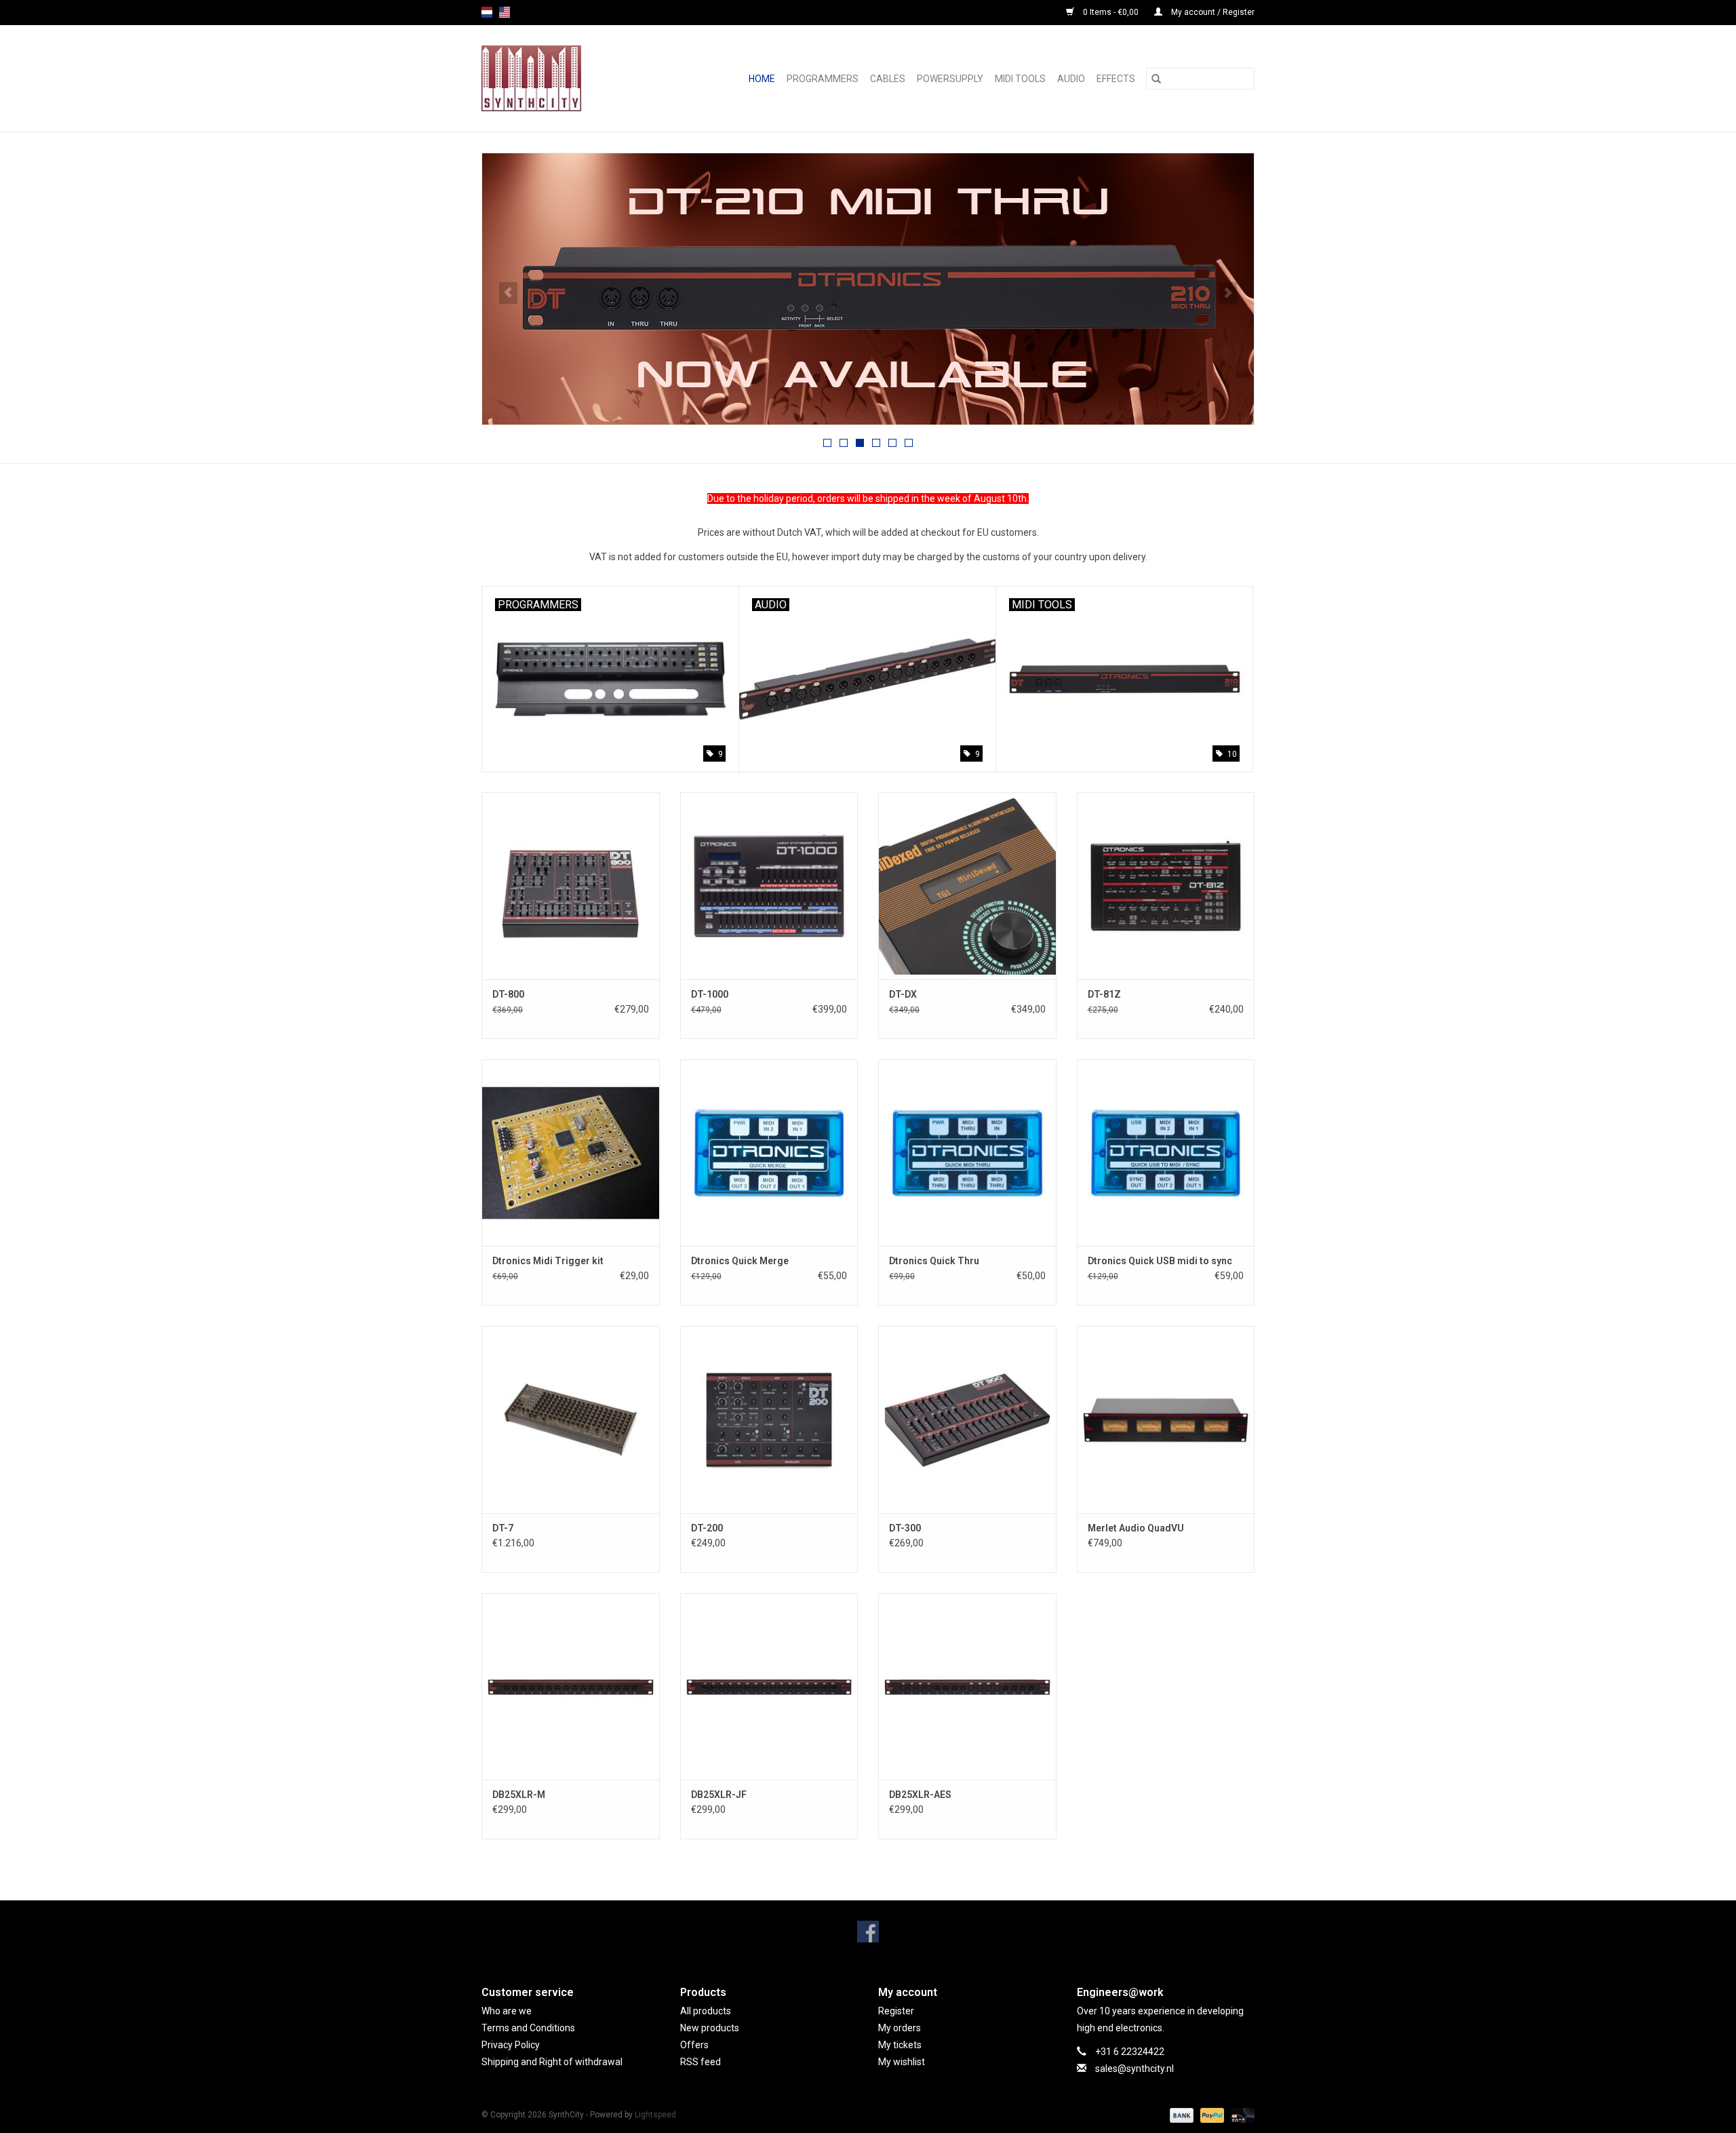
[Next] (1228, 293)
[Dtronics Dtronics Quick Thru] (967, 1153)
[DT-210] (868, 289)
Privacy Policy (511, 2045)
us (505, 12)
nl (487, 12)
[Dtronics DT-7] (571, 1419)
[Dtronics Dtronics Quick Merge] (769, 1153)
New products (710, 2028)
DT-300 (905, 1528)
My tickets (900, 2045)
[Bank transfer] (1180, 2115)
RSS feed (701, 2062)
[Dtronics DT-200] (769, 1419)
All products (706, 2011)
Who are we (507, 2011)
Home (762, 79)
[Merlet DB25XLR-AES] (967, 1686)
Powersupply (950, 79)
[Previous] (508, 293)
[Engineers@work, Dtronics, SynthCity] (545, 78)
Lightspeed (655, 2115)
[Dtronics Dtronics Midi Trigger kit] (571, 1153)
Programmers (823, 79)
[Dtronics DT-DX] (967, 885)
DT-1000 (710, 994)
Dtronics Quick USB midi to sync (1160, 1261)
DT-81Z (1104, 994)
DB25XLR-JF (719, 1795)
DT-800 (508, 994)
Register (896, 2011)
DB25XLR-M (519, 1795)
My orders (900, 2028)
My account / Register (1212, 12)
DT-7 (503, 1528)
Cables (888, 79)
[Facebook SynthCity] (868, 1932)
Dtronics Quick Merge (740, 1261)
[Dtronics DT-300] (967, 1419)
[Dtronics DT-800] (571, 885)
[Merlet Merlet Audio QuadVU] (1166, 1419)
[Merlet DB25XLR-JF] (769, 1686)
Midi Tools (1020, 79)
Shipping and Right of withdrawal (552, 2062)
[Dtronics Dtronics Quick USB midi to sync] (1166, 1153)
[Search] (1156, 79)
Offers (694, 2045)
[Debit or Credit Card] (1240, 2115)
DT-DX (903, 994)
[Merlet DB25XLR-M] (571, 1686)
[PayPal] (1211, 2115)
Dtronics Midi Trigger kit (548, 1261)
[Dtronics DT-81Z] (1166, 885)
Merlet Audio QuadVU (1136, 1528)
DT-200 (707, 1528)
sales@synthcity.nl (1135, 2069)
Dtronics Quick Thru (934, 1261)
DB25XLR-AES (920, 1795)
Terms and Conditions (528, 2028)
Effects (1116, 79)
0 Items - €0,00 (1111, 12)
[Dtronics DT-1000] (769, 885)
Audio (1071, 79)
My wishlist (902, 2062)
